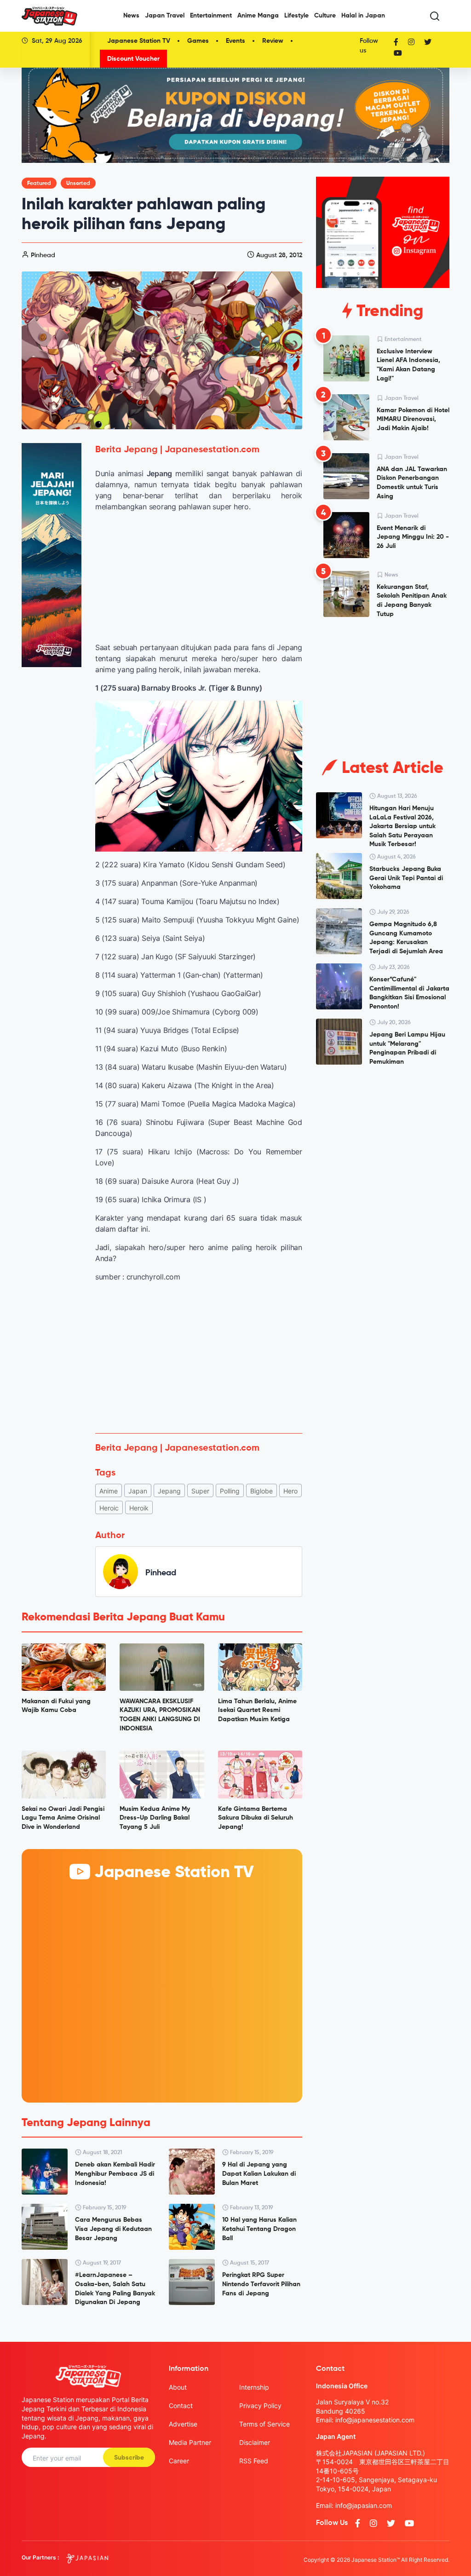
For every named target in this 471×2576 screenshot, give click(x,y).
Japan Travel (165, 16)
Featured (39, 184)
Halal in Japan (363, 16)
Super (200, 1491)
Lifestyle (296, 16)
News (131, 16)
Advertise (183, 2424)
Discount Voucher (133, 59)
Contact (181, 2406)
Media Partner (190, 2442)
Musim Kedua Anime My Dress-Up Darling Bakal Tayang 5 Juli (155, 1818)
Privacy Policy (260, 2406)
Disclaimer (255, 2442)
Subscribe (129, 2458)
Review (273, 41)
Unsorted (78, 184)
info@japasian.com (364, 2505)
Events (235, 41)
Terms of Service (264, 2424)
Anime (109, 1491)
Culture (325, 16)
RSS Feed (254, 2461)
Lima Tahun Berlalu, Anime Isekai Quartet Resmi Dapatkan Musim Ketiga (257, 1710)
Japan (138, 1491)
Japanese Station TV (139, 41)
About (178, 2387)
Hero (290, 1491)
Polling (230, 1491)
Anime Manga (258, 16)
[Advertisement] (199, 1358)
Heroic (109, 1508)
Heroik (139, 1508)
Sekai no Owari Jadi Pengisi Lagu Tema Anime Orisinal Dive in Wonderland (63, 1818)
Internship (254, 2387)
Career (179, 2461)
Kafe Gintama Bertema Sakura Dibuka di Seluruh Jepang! (256, 1818)
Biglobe (261, 1491)
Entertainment (211, 16)
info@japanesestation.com (375, 2420)
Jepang (169, 1491)
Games (198, 41)
